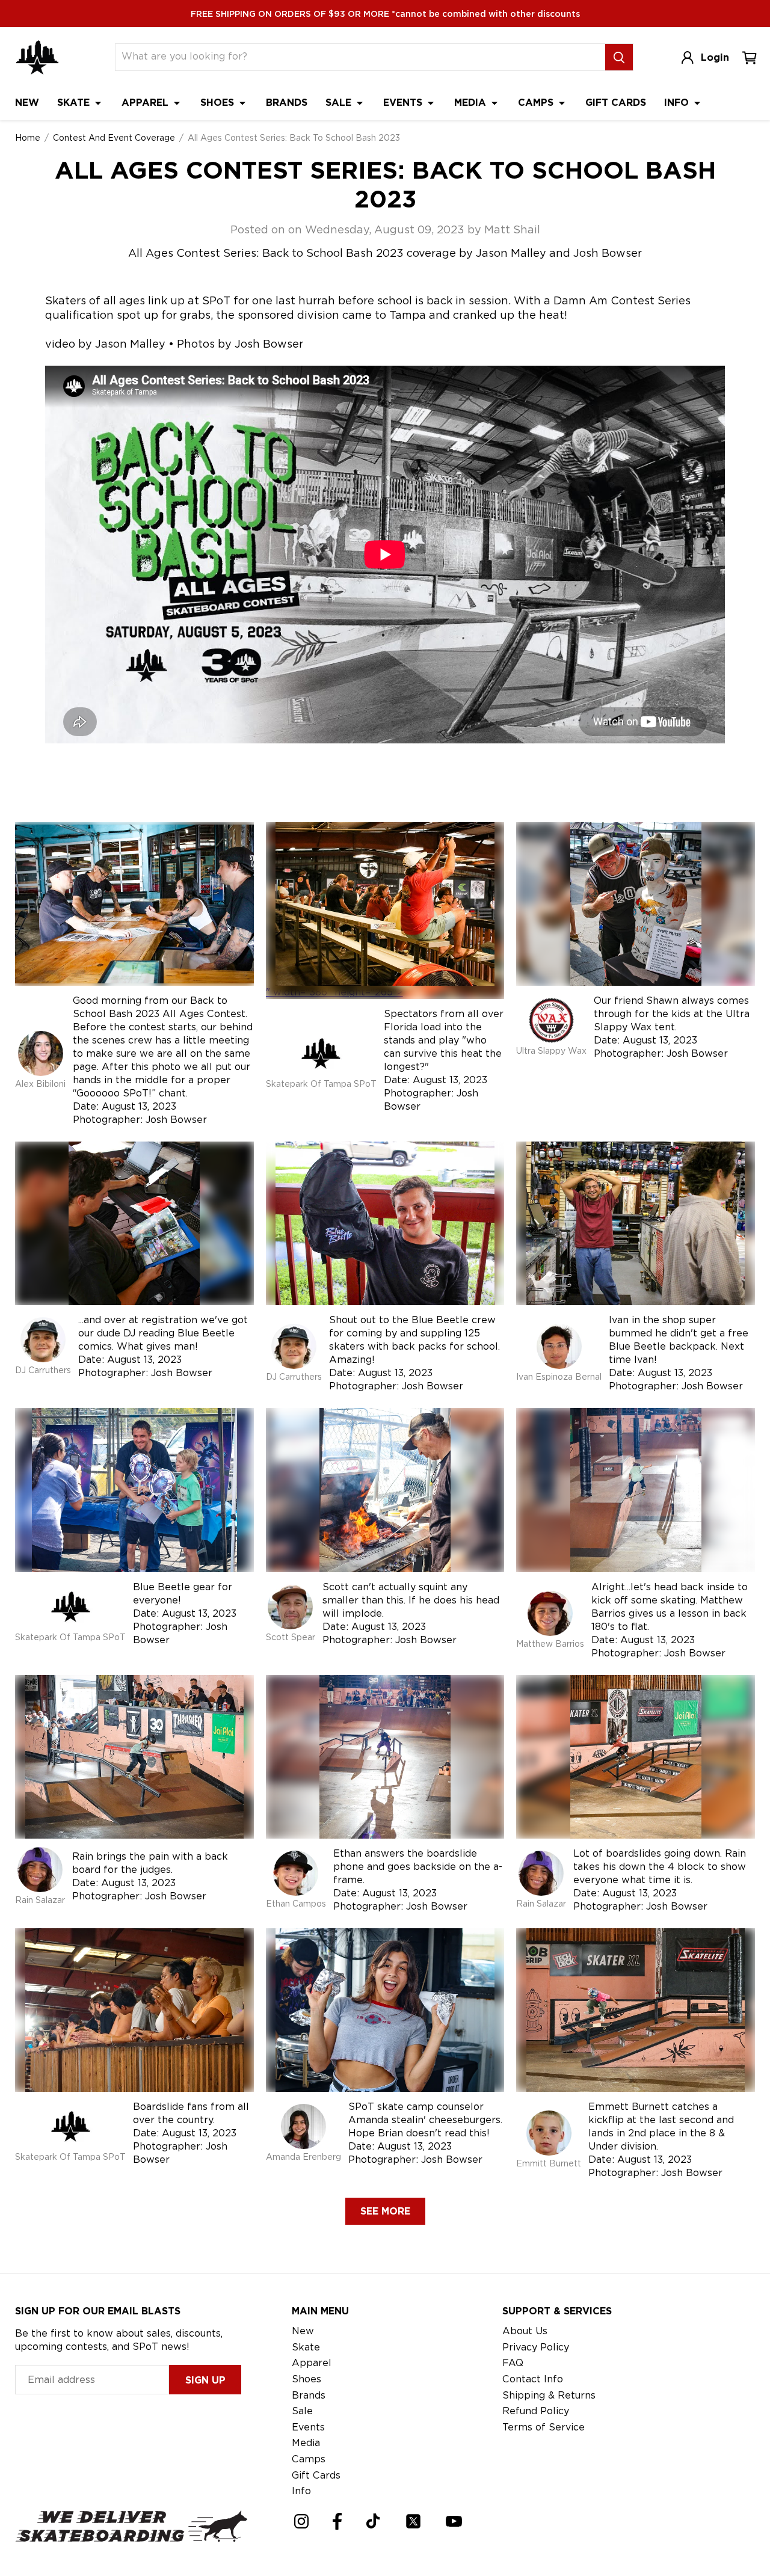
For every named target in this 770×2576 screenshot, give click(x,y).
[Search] (619, 57)
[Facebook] (337, 2521)
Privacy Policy (536, 2347)
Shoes (219, 103)
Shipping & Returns (549, 2395)
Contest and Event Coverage (114, 138)
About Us (525, 2331)
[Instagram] (301, 2521)
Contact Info (533, 2379)
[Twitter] (413, 2521)
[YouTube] (454, 2521)
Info (678, 103)
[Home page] (37, 57)
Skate (75, 103)
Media (472, 103)
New (27, 103)
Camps (537, 103)
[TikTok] (373, 2521)
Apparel (146, 103)
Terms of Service (544, 2427)
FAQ (513, 2363)
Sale (340, 103)
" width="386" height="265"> (334, 992)
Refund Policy (536, 2411)
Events (404, 103)
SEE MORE (385, 2211)
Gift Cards (616, 103)
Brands (287, 103)
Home (28, 138)
